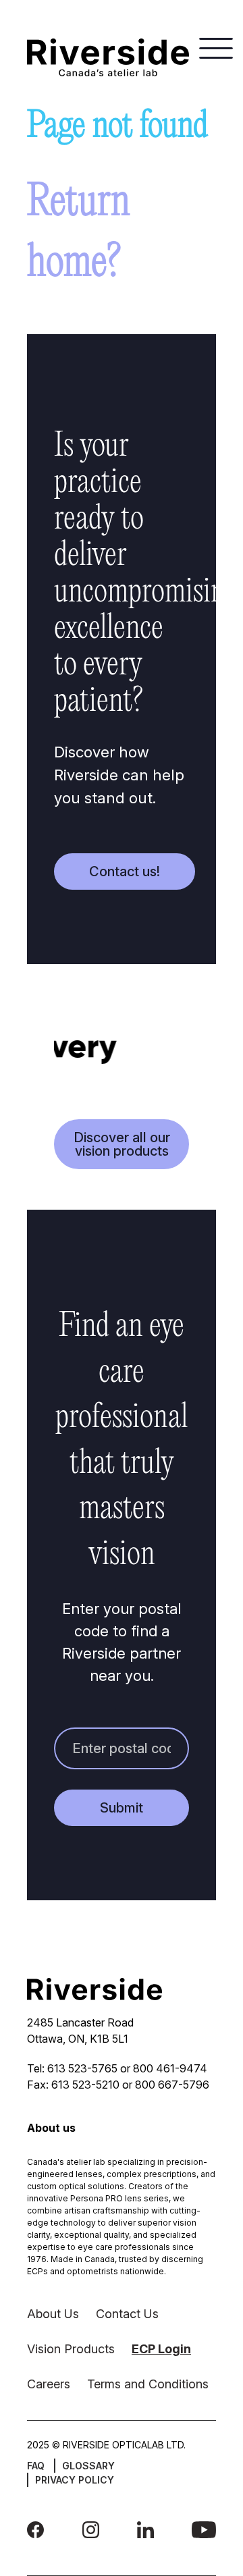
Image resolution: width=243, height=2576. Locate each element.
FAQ (36, 2466)
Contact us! (125, 871)
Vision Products (71, 2349)
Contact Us (127, 2314)
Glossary (88, 2466)
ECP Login (161, 2349)
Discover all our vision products (122, 1144)
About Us (53, 2314)
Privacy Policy (75, 2480)
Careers (49, 2384)
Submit (122, 1808)
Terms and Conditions (148, 2384)
